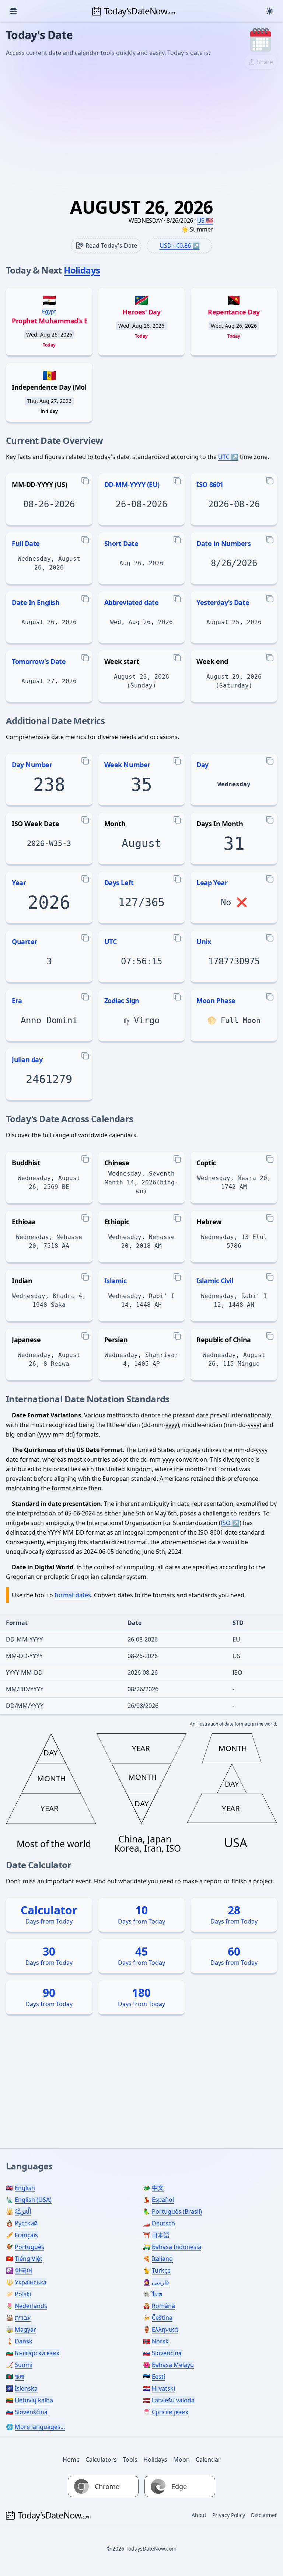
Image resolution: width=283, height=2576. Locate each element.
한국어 (24, 2270)
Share (265, 62)
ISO (226, 1523)
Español (163, 2200)
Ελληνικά (165, 2329)
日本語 (161, 2235)
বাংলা (19, 2377)
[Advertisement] (141, 130)
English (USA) (33, 2200)
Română (163, 2306)
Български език (37, 2353)
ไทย (157, 2294)
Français (26, 2235)
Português (29, 2247)
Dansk (24, 2341)
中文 (158, 2188)
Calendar (208, 2460)
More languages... (40, 2427)
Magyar (25, 2329)
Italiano (162, 2259)
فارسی (160, 2282)
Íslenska (26, 2388)
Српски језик (170, 2412)
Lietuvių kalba (34, 2400)
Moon (181, 2460)
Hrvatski (163, 2388)
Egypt (49, 311)
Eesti (158, 2377)
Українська (31, 2282)
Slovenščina (31, 2412)
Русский (26, 2223)
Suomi (24, 2365)
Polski (23, 2294)
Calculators (101, 2460)
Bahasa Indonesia (177, 2247)
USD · (175, 246)
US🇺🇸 (205, 220)
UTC (224, 457)
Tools (130, 2460)
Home (71, 2460)
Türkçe (161, 2270)
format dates (73, 1595)
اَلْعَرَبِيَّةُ (23, 2211)
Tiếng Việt (29, 2259)
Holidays (82, 270)
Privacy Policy (229, 2515)
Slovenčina (167, 2353)
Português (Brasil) (177, 2211)
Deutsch (163, 2223)
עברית (23, 2318)
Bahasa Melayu (173, 2365)
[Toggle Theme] (270, 11)
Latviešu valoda (173, 2400)
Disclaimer (264, 2515)
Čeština (162, 2318)
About (199, 2515)
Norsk (160, 2341)
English (25, 2188)
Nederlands (31, 2306)
